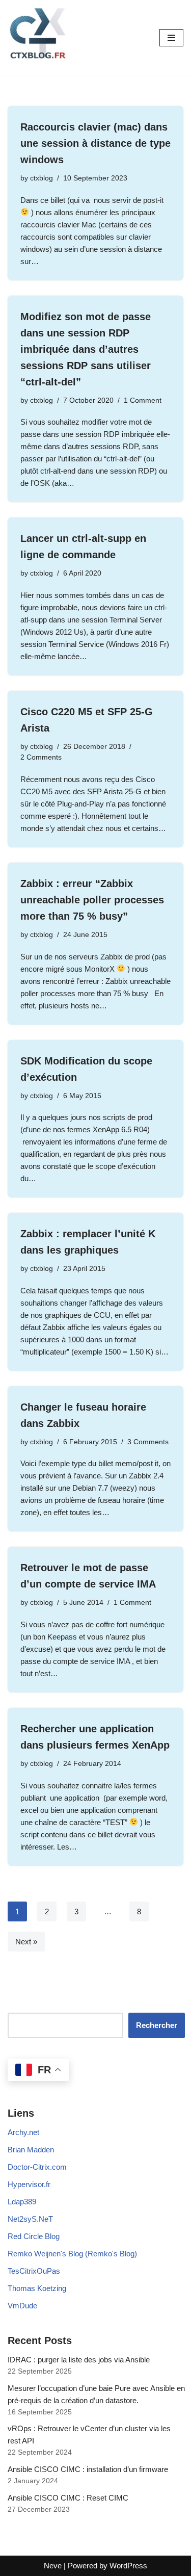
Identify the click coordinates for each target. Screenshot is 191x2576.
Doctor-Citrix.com (37, 2167)
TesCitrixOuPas (34, 2271)
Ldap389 (22, 2202)
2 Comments (41, 757)
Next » (26, 1942)
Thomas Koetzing (37, 2288)
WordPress (128, 2566)
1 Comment (143, 400)
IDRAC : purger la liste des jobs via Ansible (79, 2360)
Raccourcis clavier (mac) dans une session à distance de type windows (95, 143)
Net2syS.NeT (30, 2219)
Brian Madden (31, 2150)
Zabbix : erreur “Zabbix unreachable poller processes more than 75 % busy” (92, 900)
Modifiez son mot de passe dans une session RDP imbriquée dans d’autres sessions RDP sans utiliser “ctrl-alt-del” (86, 349)
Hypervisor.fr (29, 2184)
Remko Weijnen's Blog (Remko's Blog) (72, 2254)
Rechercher (157, 2025)
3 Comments (148, 1442)
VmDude (22, 2306)
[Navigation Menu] (171, 38)
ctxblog (42, 178)
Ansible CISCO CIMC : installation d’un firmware (88, 2469)
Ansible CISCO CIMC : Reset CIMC (68, 2498)
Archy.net (23, 2132)
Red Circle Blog (34, 2236)
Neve (53, 2566)
